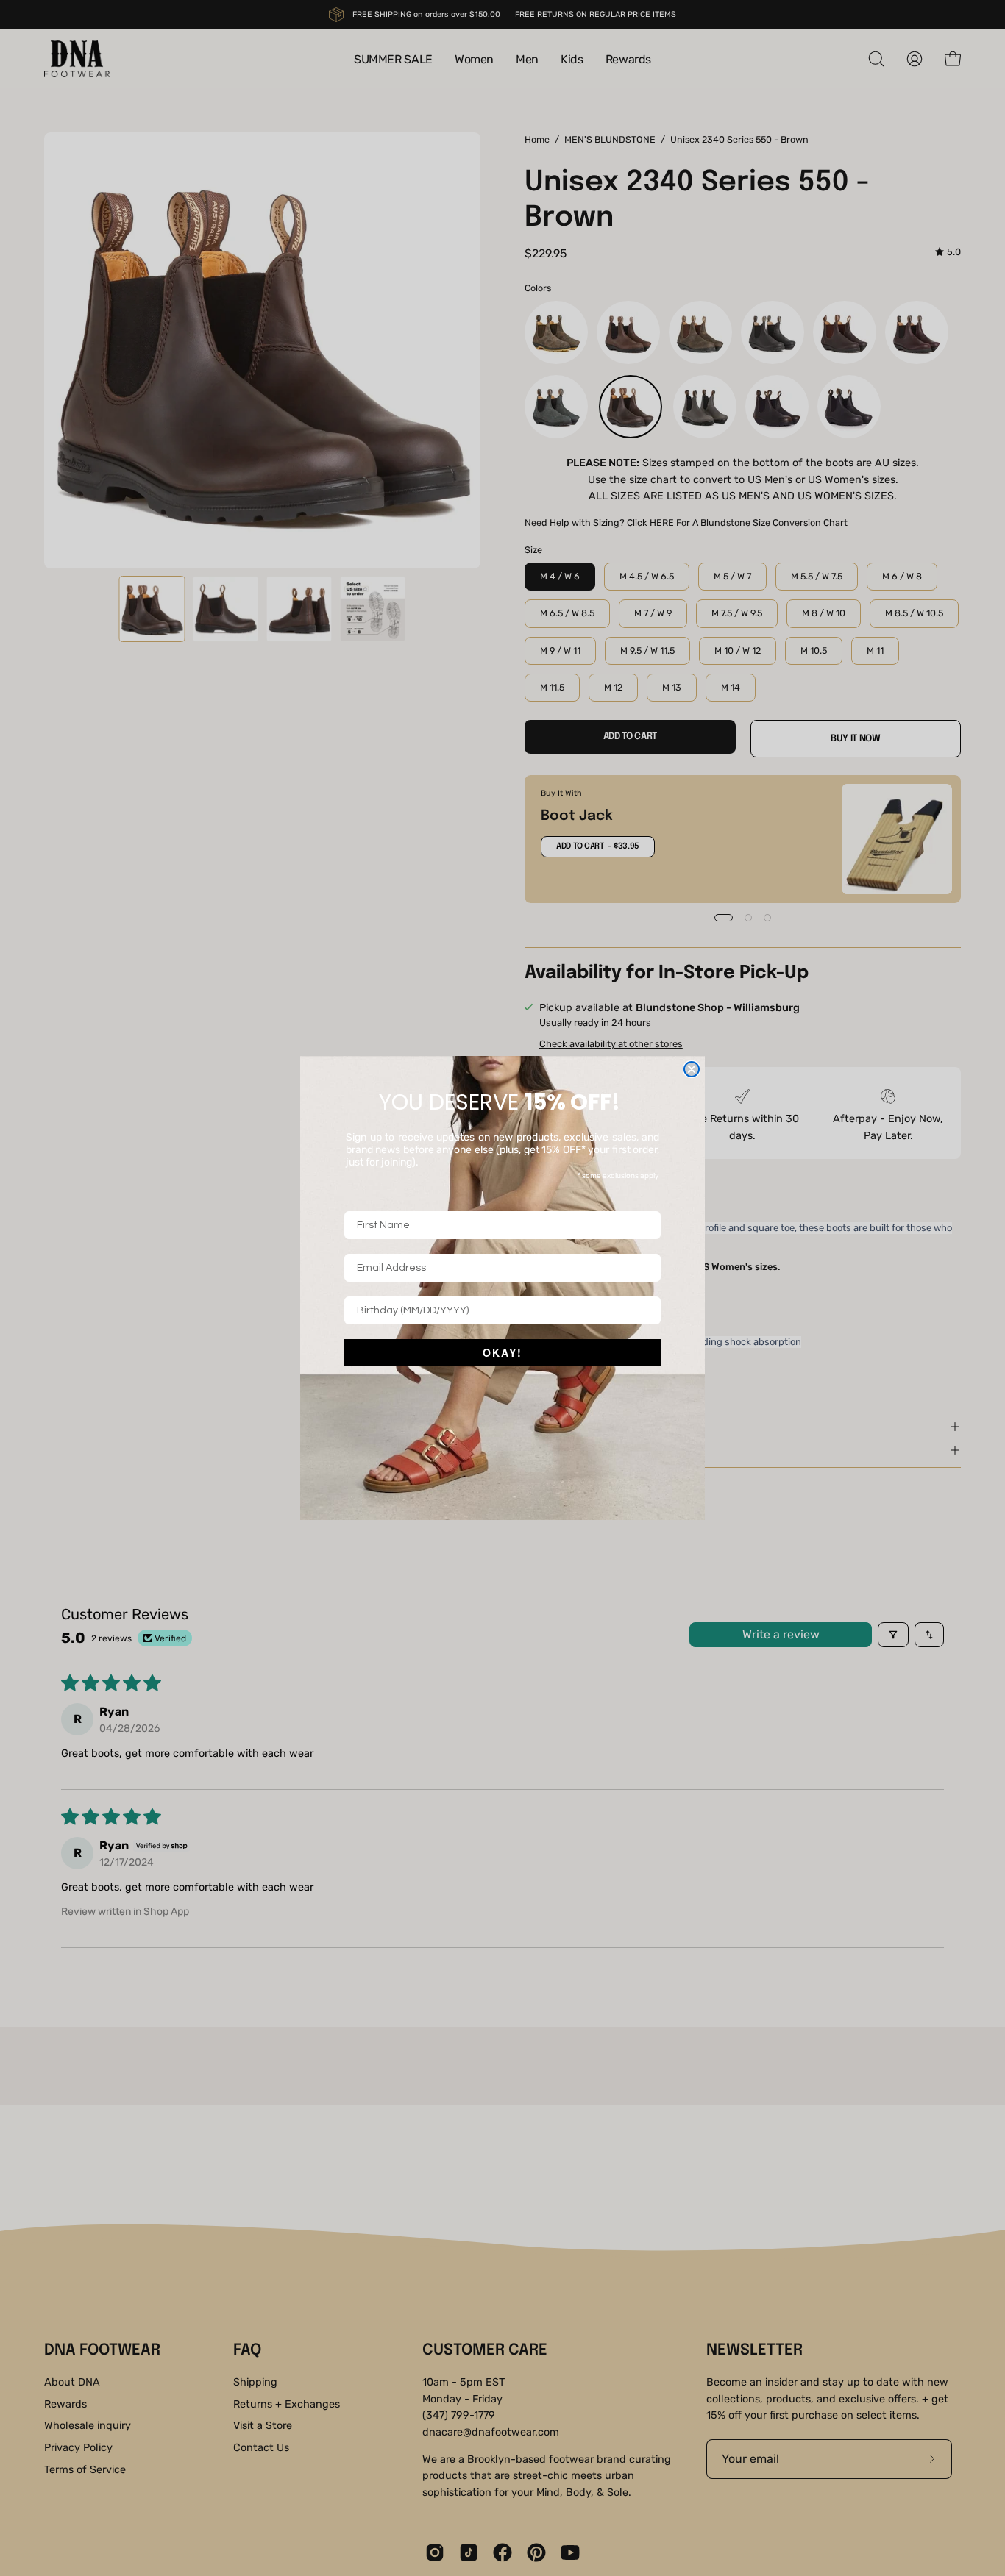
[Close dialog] (692, 1069)
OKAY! (502, 1352)
